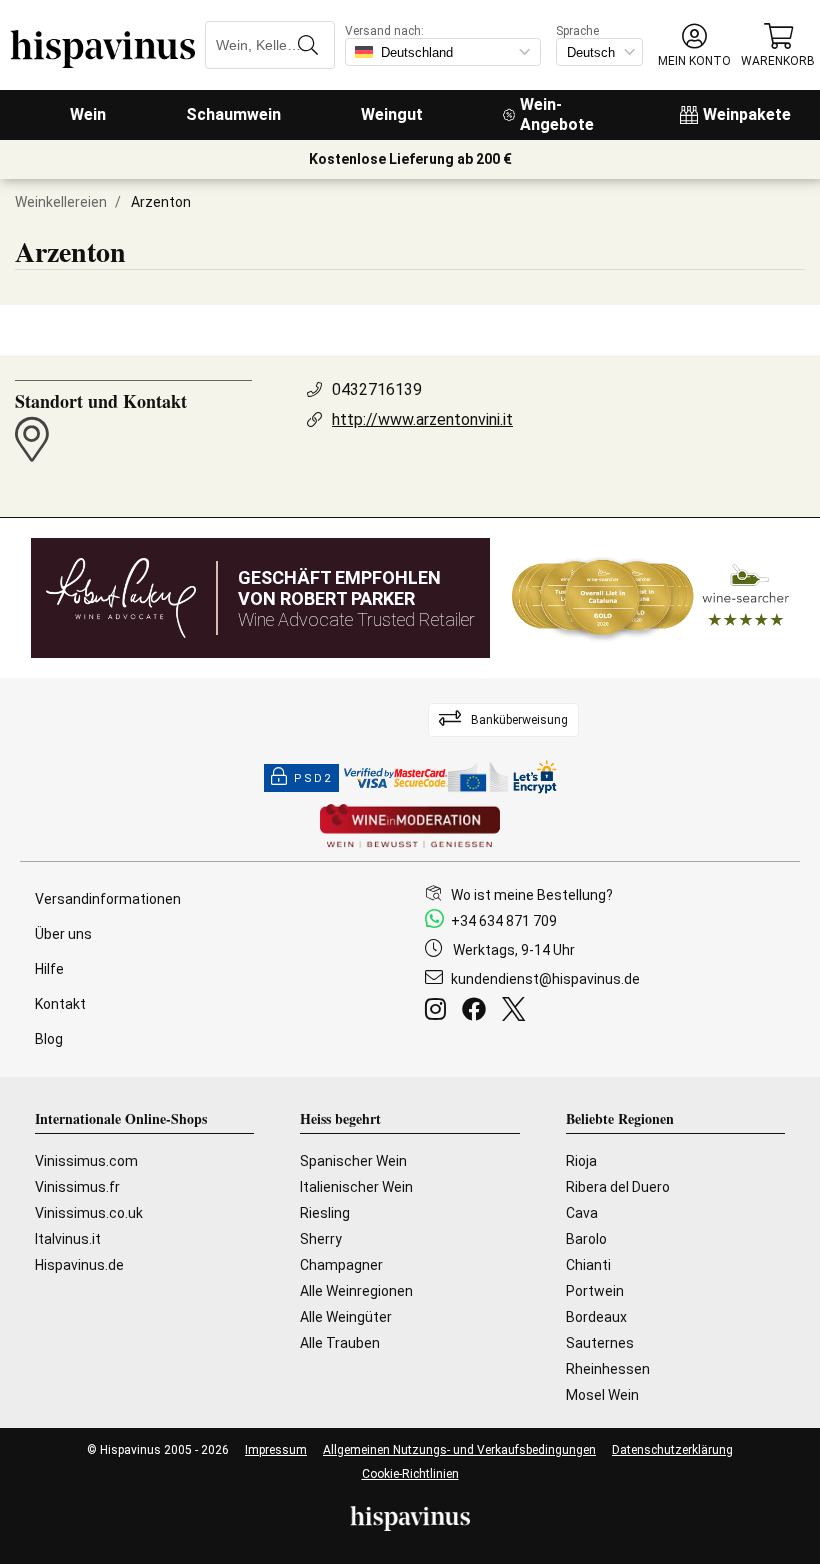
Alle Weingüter (346, 1317)
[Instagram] (439, 1012)
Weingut (392, 114)
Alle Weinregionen (356, 1291)
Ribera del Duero (618, 1187)
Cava (582, 1213)
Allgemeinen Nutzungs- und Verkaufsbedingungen (459, 1450)
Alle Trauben (340, 1343)
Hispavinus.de (79, 1265)
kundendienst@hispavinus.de (545, 979)
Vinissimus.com (86, 1161)
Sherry (321, 1239)
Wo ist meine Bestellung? (532, 895)
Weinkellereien (61, 202)
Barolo (586, 1239)
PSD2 (313, 778)
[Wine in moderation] (410, 827)
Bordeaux (596, 1317)
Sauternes (600, 1343)
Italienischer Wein (356, 1187)
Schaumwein (233, 114)
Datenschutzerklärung (672, 1450)
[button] (694, 45)
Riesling (325, 1213)
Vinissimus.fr (77, 1187)
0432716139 (377, 389)
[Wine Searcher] (651, 598)
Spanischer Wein (353, 1161)
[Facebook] (478, 1012)
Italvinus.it (68, 1239)
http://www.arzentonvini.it (422, 419)
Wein (88, 114)
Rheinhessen (608, 1369)
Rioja (581, 1161)
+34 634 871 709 (504, 921)
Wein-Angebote (557, 114)
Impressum (276, 1450)
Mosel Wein (602, 1395)
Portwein (595, 1291)
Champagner (341, 1265)
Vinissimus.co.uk (89, 1213)
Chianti (588, 1265)
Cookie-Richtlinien (410, 1474)
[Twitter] (517, 1012)
